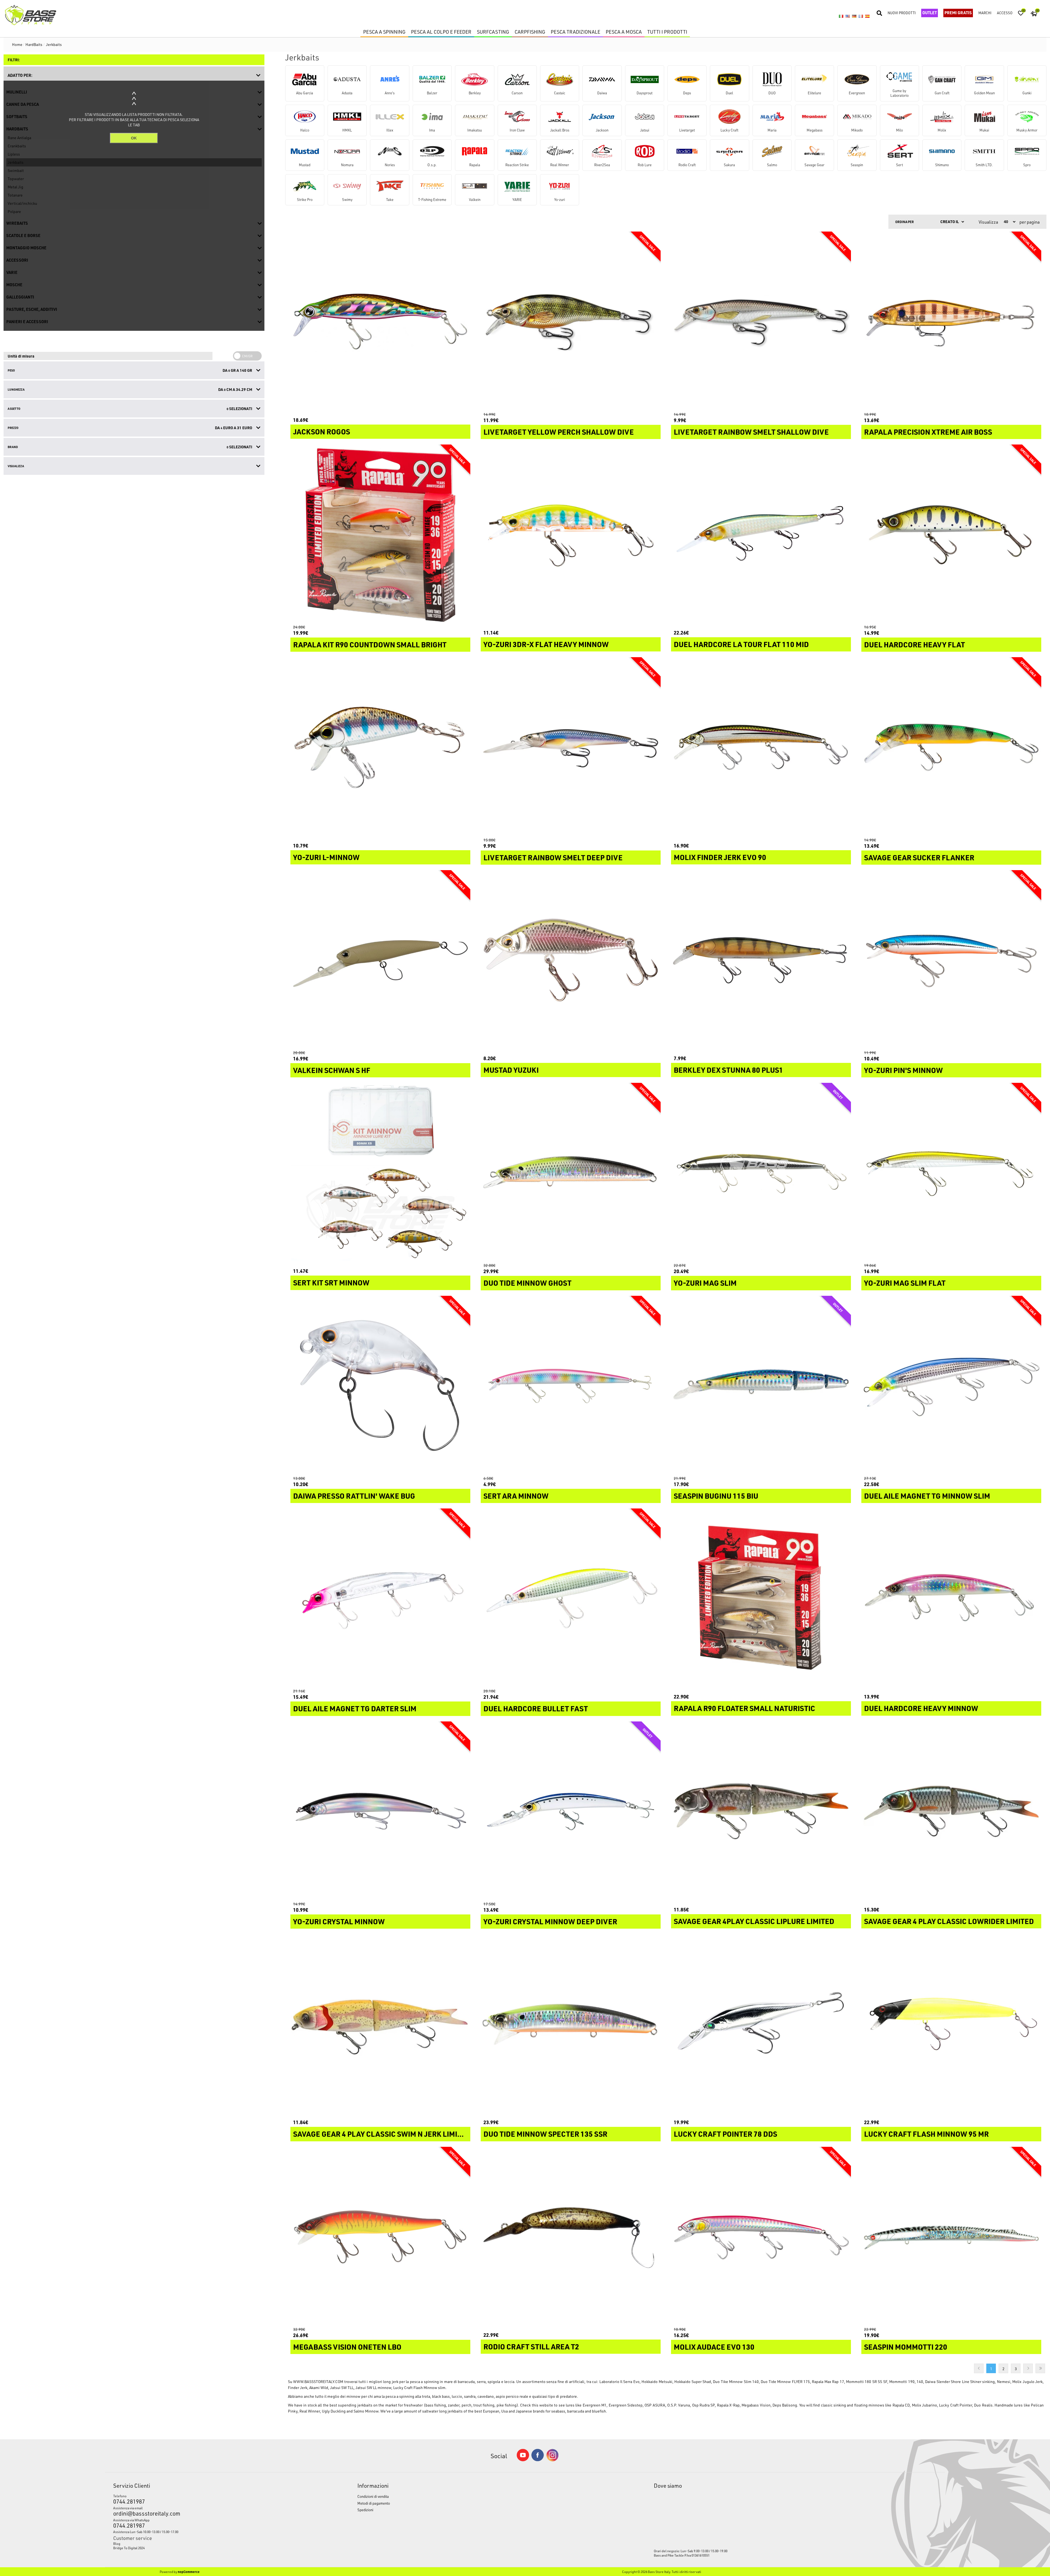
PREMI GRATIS (958, 13)
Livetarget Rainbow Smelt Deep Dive (553, 858)
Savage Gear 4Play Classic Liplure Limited (754, 1921)
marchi (985, 13)
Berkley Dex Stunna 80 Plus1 (728, 1070)
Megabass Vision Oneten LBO (347, 2347)
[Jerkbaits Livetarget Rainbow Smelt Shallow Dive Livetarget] (761, 321)
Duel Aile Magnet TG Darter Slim (355, 1709)
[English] (848, 16)
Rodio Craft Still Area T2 (531, 2347)
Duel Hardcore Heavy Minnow (921, 1708)
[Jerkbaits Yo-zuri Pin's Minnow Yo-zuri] (951, 960)
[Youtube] (523, 2460)
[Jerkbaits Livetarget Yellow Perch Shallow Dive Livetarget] (571, 321)
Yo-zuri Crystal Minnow (339, 1922)
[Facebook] (538, 2460)
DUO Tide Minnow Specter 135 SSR (545, 2134)
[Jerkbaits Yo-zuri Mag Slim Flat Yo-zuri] (951, 1173)
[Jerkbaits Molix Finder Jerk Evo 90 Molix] (761, 747)
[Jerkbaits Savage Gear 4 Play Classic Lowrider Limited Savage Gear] (951, 1811)
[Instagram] (552, 2460)
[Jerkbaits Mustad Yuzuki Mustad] (571, 960)
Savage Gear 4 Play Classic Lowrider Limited (949, 1921)
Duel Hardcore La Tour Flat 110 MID (741, 644)
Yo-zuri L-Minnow (326, 857)
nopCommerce (189, 2572)
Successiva (1028, 2368)
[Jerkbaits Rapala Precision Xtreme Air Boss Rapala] (951, 321)
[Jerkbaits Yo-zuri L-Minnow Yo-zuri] (380, 747)
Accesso (1005, 13)
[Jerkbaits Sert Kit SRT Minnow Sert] (380, 1173)
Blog (117, 2543)
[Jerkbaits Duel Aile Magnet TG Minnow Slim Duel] (951, 1386)
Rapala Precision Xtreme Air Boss (928, 432)
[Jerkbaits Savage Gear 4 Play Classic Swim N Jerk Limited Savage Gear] (380, 2024)
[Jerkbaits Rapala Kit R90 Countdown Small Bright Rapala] (380, 534)
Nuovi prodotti (902, 13)
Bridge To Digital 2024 (129, 2548)
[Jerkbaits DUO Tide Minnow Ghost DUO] (571, 1173)
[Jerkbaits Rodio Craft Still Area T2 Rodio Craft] (571, 2237)
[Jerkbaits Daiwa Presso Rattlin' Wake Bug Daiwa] (380, 1386)
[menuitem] (204, 2543)
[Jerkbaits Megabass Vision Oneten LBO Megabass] (380, 2237)
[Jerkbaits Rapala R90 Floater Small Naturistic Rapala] (761, 1598)
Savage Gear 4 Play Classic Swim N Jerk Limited (380, 2134)
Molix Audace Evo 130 (714, 2347)
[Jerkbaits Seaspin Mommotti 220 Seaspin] (951, 2237)
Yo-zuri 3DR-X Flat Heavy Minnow (546, 644)
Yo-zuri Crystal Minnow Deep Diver (550, 1922)
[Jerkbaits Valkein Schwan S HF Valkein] (380, 960)
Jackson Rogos (322, 432)
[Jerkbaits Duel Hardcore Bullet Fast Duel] (571, 1598)
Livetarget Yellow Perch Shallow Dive (559, 432)
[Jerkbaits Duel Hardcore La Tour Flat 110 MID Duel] (761, 534)
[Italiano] (841, 16)
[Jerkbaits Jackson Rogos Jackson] (380, 321)
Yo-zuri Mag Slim (705, 1283)
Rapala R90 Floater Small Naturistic (744, 1708)
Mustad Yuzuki (511, 1070)
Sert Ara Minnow (516, 1496)
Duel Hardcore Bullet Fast (536, 1709)
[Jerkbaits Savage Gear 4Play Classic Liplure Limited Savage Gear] (761, 1811)
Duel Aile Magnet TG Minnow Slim (927, 1496)
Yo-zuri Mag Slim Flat (905, 1283)
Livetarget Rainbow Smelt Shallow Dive (751, 432)
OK (134, 138)
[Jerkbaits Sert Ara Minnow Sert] (571, 1386)
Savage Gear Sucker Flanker (919, 858)
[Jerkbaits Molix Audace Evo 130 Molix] (761, 2237)
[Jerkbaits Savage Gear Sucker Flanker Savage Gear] (951, 747)
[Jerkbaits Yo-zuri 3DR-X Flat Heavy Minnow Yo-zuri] (571, 534)
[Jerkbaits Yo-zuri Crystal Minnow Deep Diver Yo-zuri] (571, 1811)
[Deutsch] (854, 16)
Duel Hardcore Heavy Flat (915, 645)
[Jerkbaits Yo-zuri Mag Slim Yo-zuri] (761, 1173)
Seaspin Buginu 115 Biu (716, 1496)
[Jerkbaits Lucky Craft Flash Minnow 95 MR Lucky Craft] (951, 2024)
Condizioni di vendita (373, 2496)
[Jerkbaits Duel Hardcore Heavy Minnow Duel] (951, 1598)
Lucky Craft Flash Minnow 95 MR (926, 2134)
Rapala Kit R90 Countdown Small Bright (370, 645)
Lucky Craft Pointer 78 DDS (725, 2134)
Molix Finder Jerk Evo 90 (720, 857)
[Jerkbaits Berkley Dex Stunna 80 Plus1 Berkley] (761, 960)
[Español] (867, 16)
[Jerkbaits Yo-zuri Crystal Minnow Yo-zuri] (380, 1811)
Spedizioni (365, 2510)
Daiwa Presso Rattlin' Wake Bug (354, 1496)
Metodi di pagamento (374, 2503)
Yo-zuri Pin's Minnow (903, 1070)
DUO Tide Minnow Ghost (527, 1283)
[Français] (861, 16)
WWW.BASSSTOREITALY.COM (318, 2381)
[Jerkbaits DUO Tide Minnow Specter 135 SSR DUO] (571, 2024)
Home (17, 44)
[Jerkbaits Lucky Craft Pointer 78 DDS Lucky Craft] (761, 2024)
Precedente (979, 2368)
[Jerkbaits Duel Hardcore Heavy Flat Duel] (951, 534)
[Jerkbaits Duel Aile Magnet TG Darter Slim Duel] (380, 1598)
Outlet (930, 13)
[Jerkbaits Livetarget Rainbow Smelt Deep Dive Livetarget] (571, 747)
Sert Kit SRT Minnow (331, 1283)
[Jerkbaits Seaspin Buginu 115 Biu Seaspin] (761, 1386)
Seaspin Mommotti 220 (906, 2347)
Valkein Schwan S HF (332, 1070)
